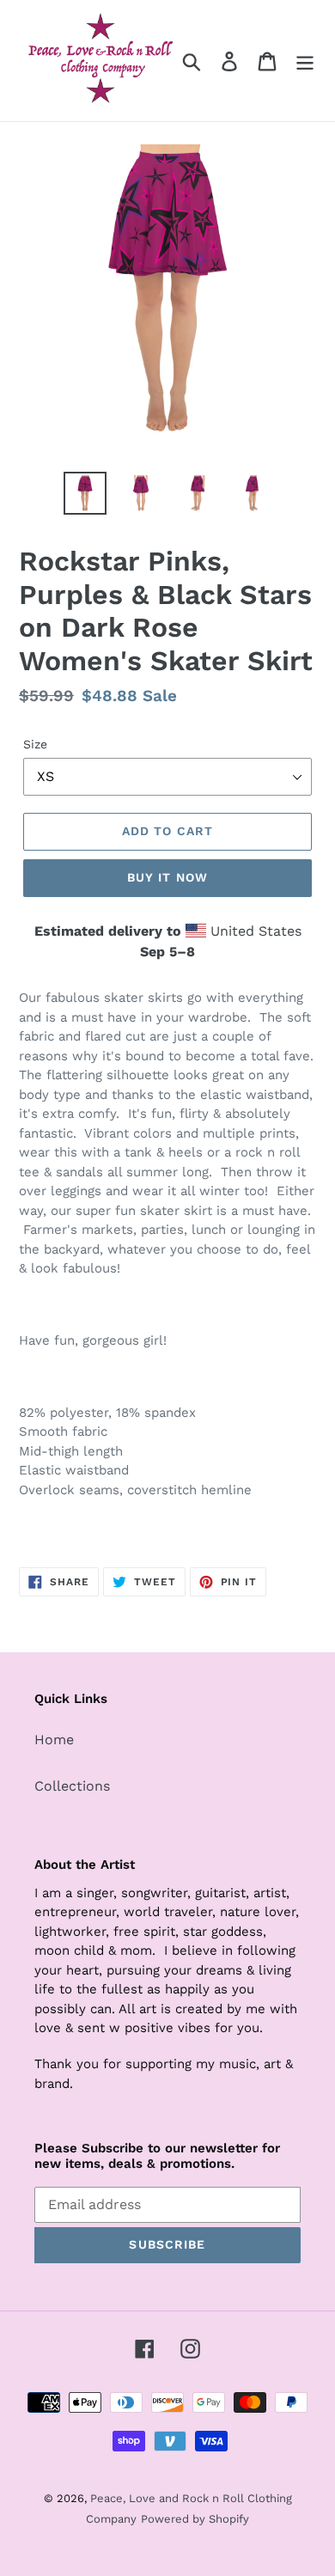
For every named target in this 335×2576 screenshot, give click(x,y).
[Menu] (305, 61)
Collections (72, 1786)
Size (35, 744)
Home (54, 1740)
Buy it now (167, 877)
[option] (85, 493)
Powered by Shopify (195, 2519)
